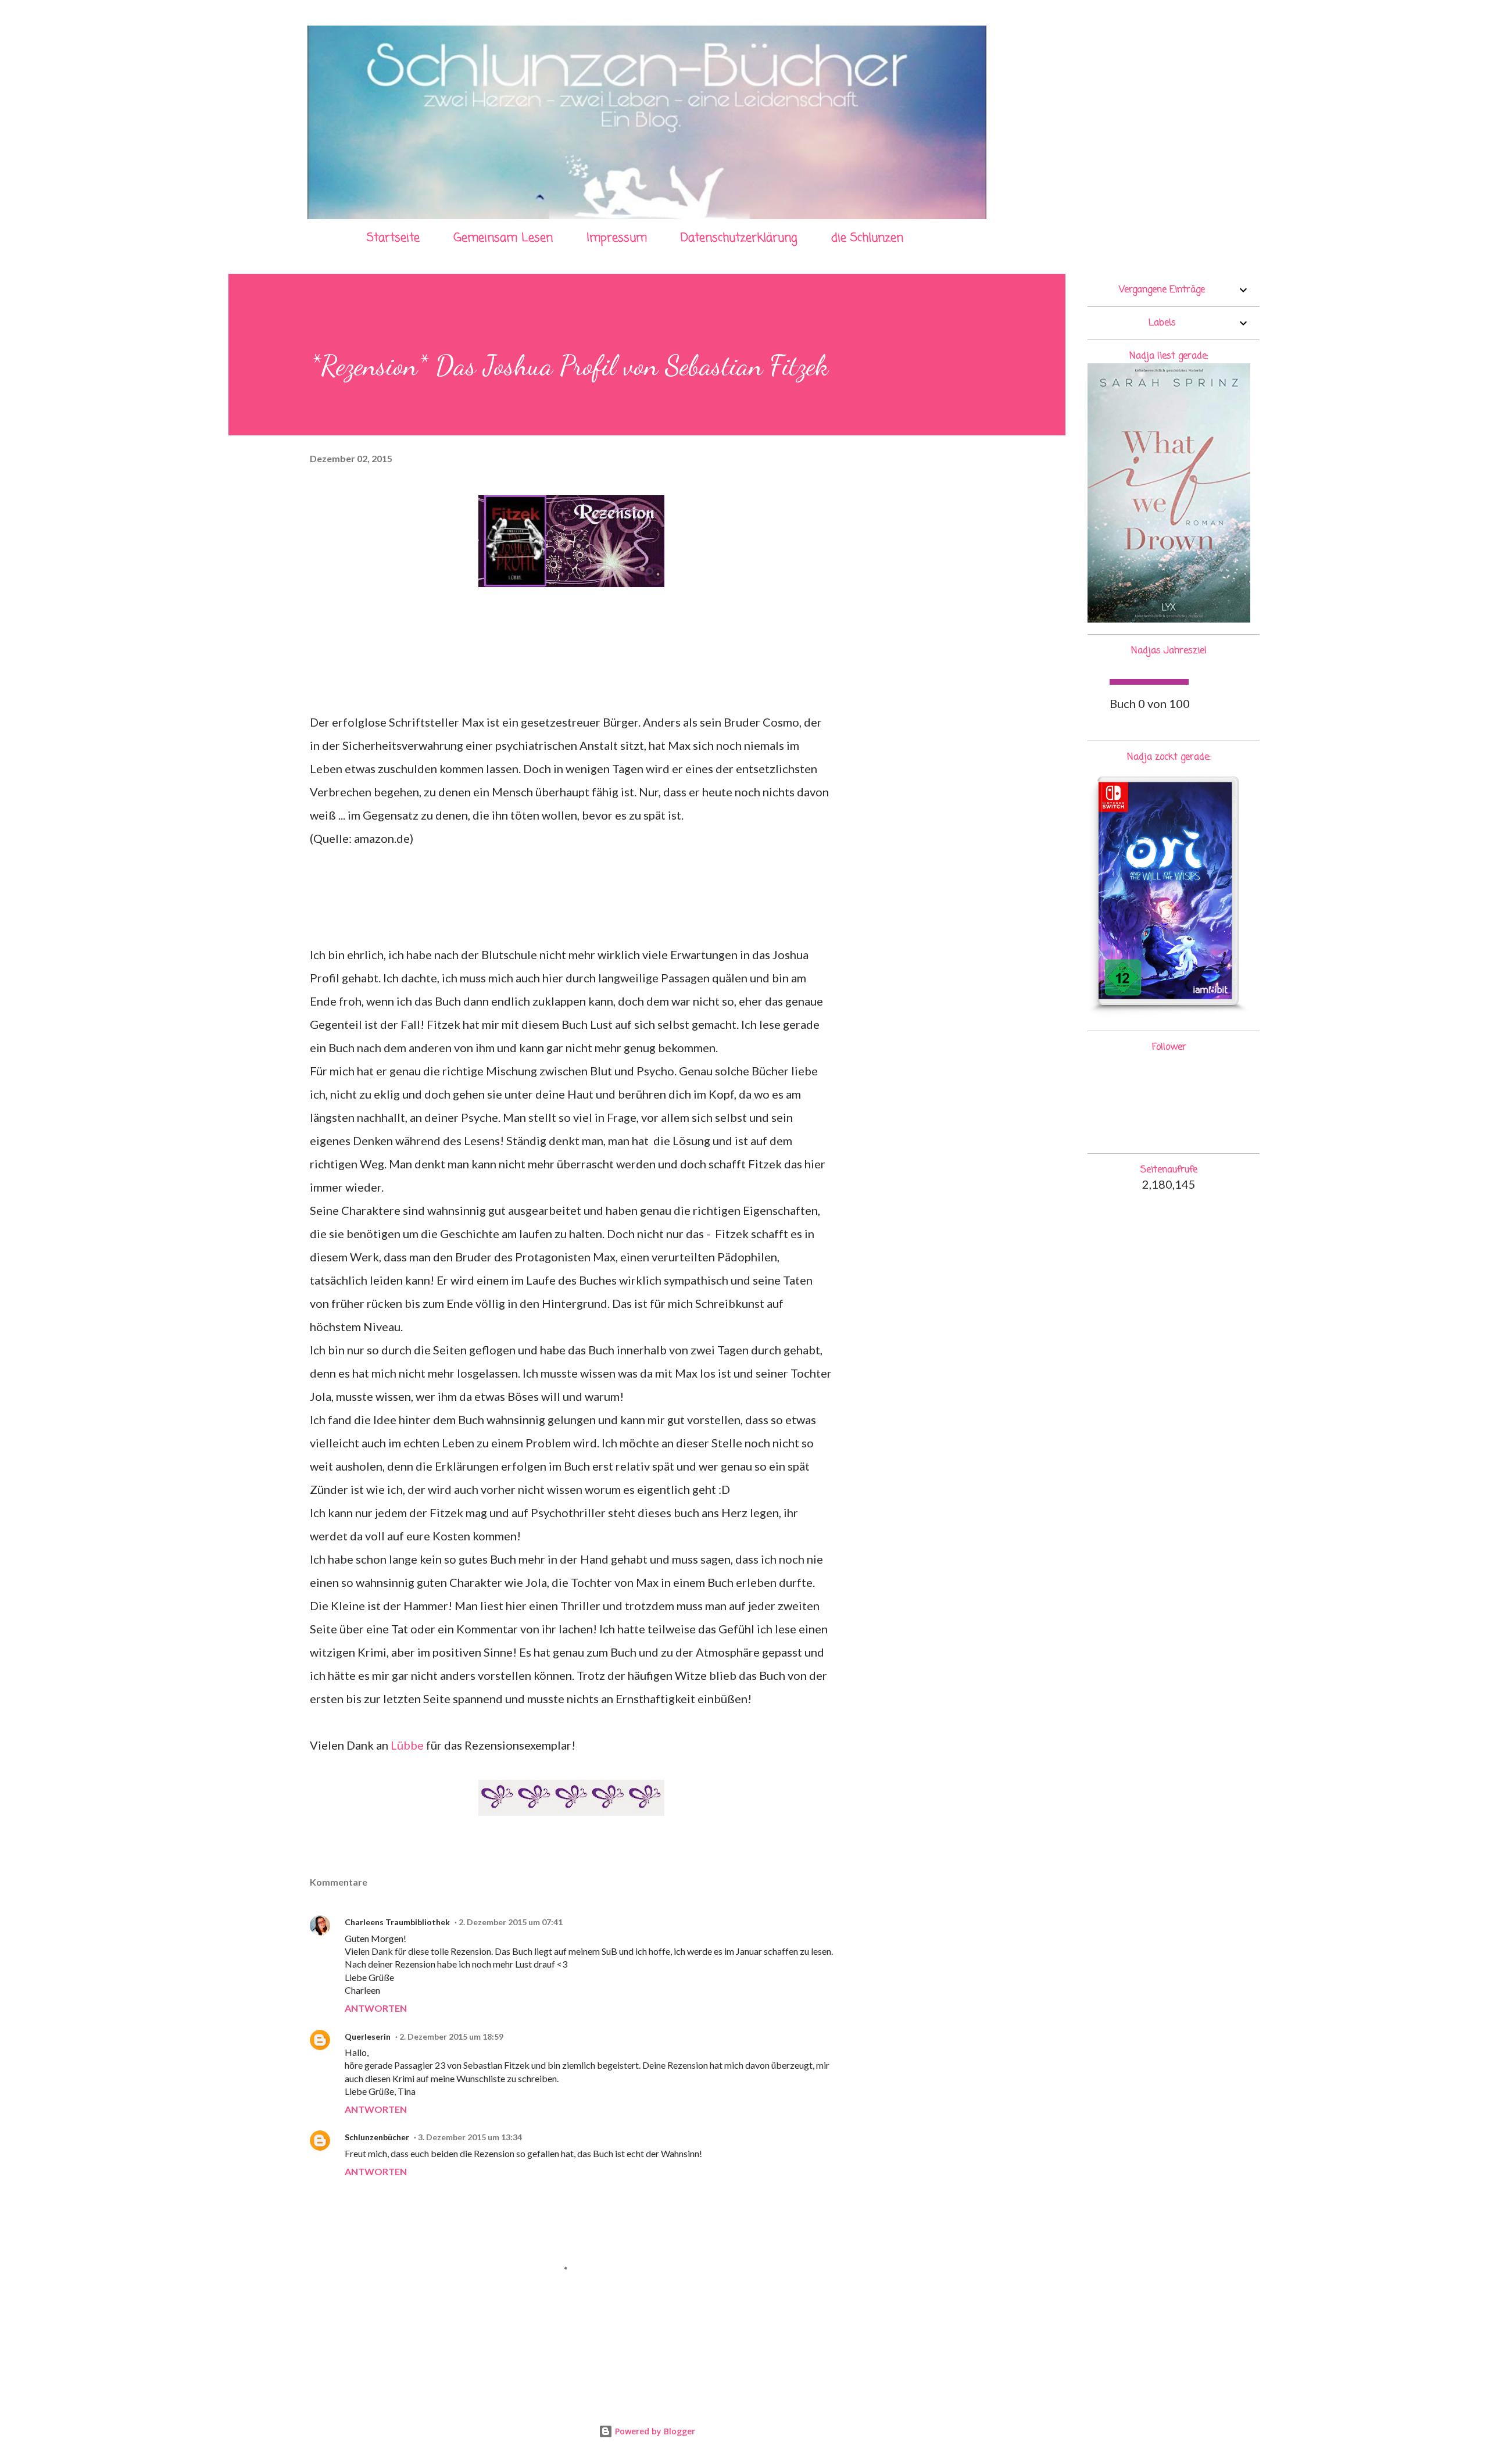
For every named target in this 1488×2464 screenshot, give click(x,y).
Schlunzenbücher (377, 2137)
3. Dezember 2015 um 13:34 (470, 2137)
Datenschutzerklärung (739, 238)
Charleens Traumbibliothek (397, 1922)
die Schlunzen (867, 238)
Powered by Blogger (654, 2431)
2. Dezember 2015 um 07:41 (511, 1922)
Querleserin (368, 2036)
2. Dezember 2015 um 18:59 (451, 2036)
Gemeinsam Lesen (503, 238)
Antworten (376, 2008)
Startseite (393, 238)
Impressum (617, 238)
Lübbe (407, 1745)
